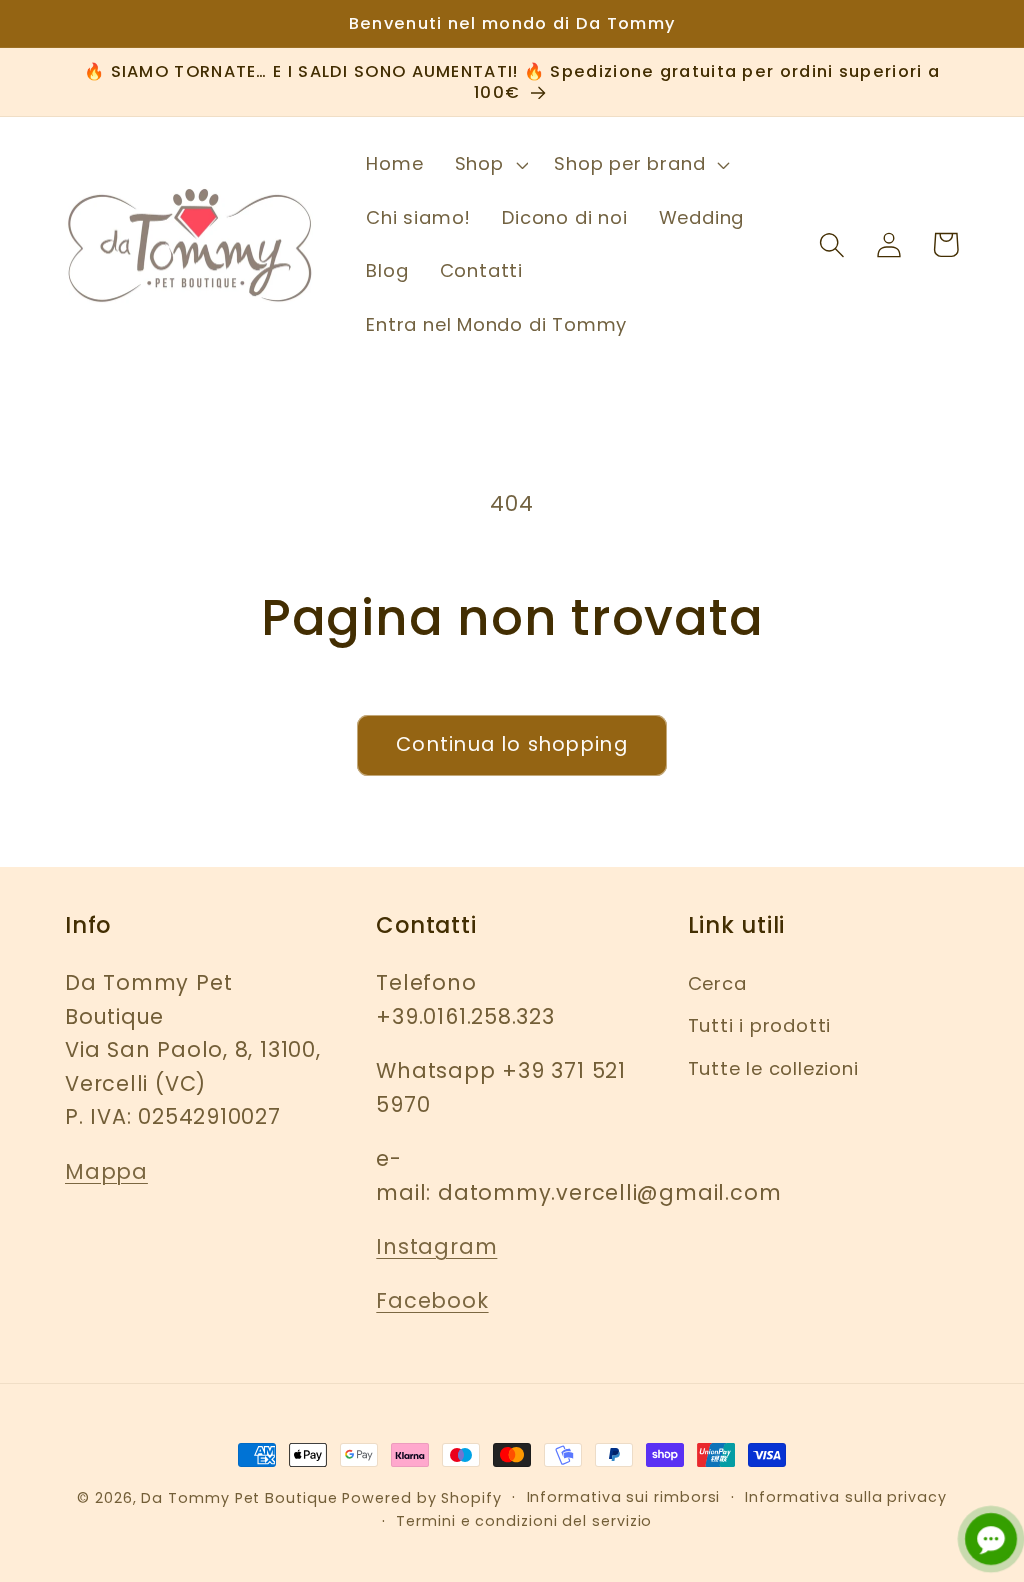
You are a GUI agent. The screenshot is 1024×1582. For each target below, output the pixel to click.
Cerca (717, 983)
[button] (489, 164)
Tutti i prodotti (759, 1025)
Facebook (432, 1300)
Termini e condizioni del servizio (524, 1521)
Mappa (106, 1171)
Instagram (436, 1246)
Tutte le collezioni (773, 1068)
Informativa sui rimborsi (624, 1497)
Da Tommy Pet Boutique (239, 1498)
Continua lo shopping (512, 744)
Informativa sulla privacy (846, 1497)
